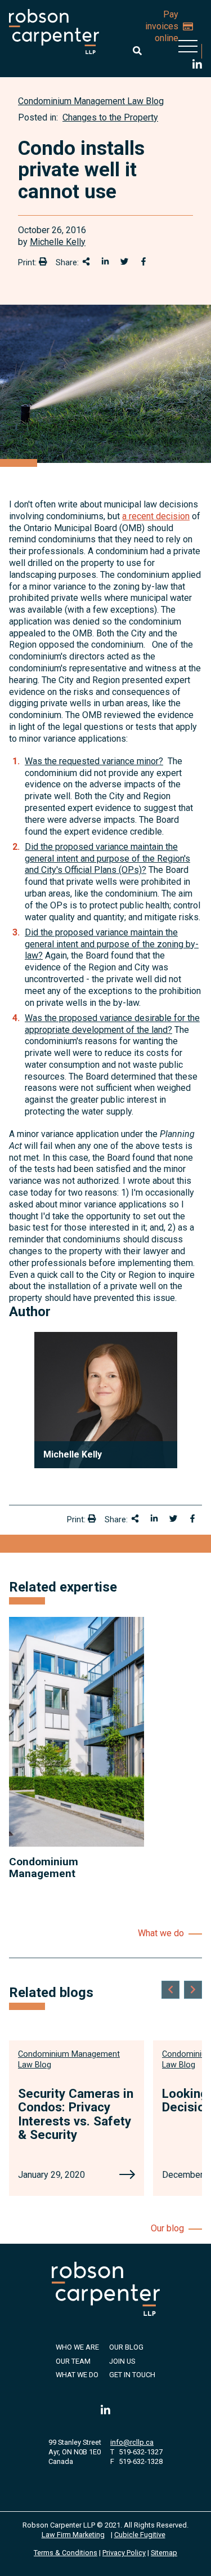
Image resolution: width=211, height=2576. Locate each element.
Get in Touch (132, 2375)
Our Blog (126, 2347)
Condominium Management (44, 1868)
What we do (161, 1933)
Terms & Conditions (66, 2553)
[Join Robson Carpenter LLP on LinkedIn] (197, 66)
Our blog (167, 2228)
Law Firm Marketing (73, 2535)
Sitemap (164, 2553)
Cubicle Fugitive (140, 2535)
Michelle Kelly (58, 242)
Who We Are (77, 2347)
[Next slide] (193, 1990)
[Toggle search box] (137, 51)
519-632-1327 (141, 2452)
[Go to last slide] (170, 1990)
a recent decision (156, 516)
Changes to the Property (110, 117)
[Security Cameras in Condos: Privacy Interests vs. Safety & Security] (127, 2176)
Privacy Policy (124, 2553)
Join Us (122, 2361)
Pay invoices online (162, 26)
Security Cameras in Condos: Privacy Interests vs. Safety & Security (76, 2114)
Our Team (73, 2361)
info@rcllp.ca (132, 2442)
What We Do (77, 2375)
